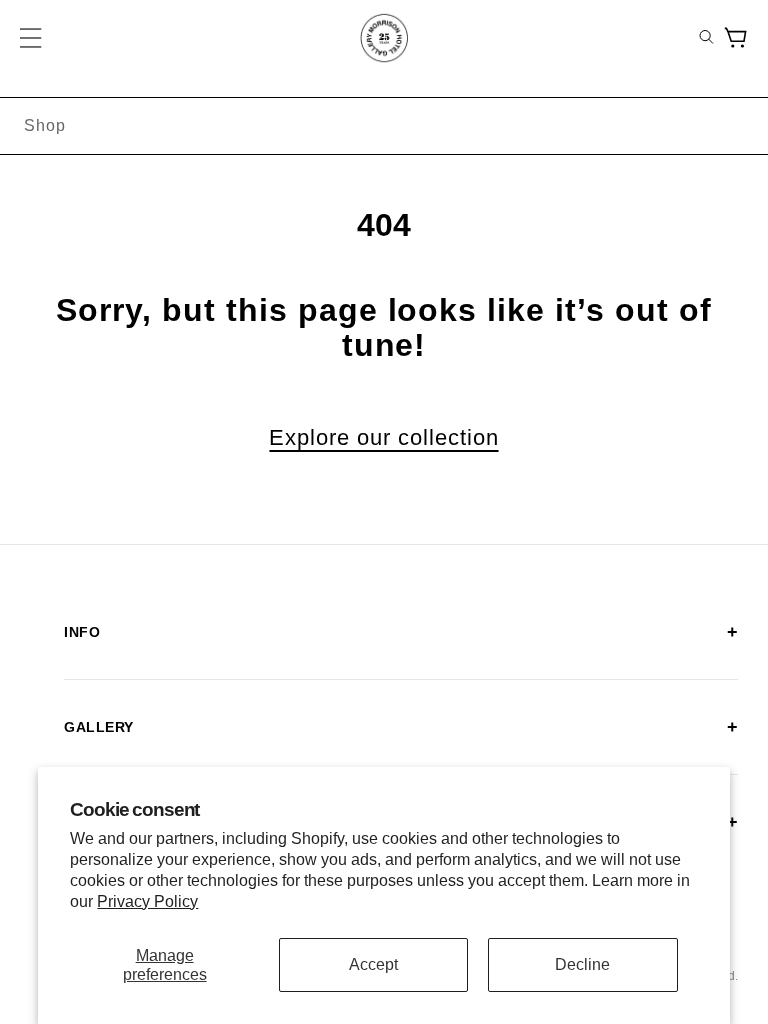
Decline (582, 964)
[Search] (706, 38)
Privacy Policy (147, 901)
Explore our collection (383, 438)
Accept (373, 964)
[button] (32, 38)
